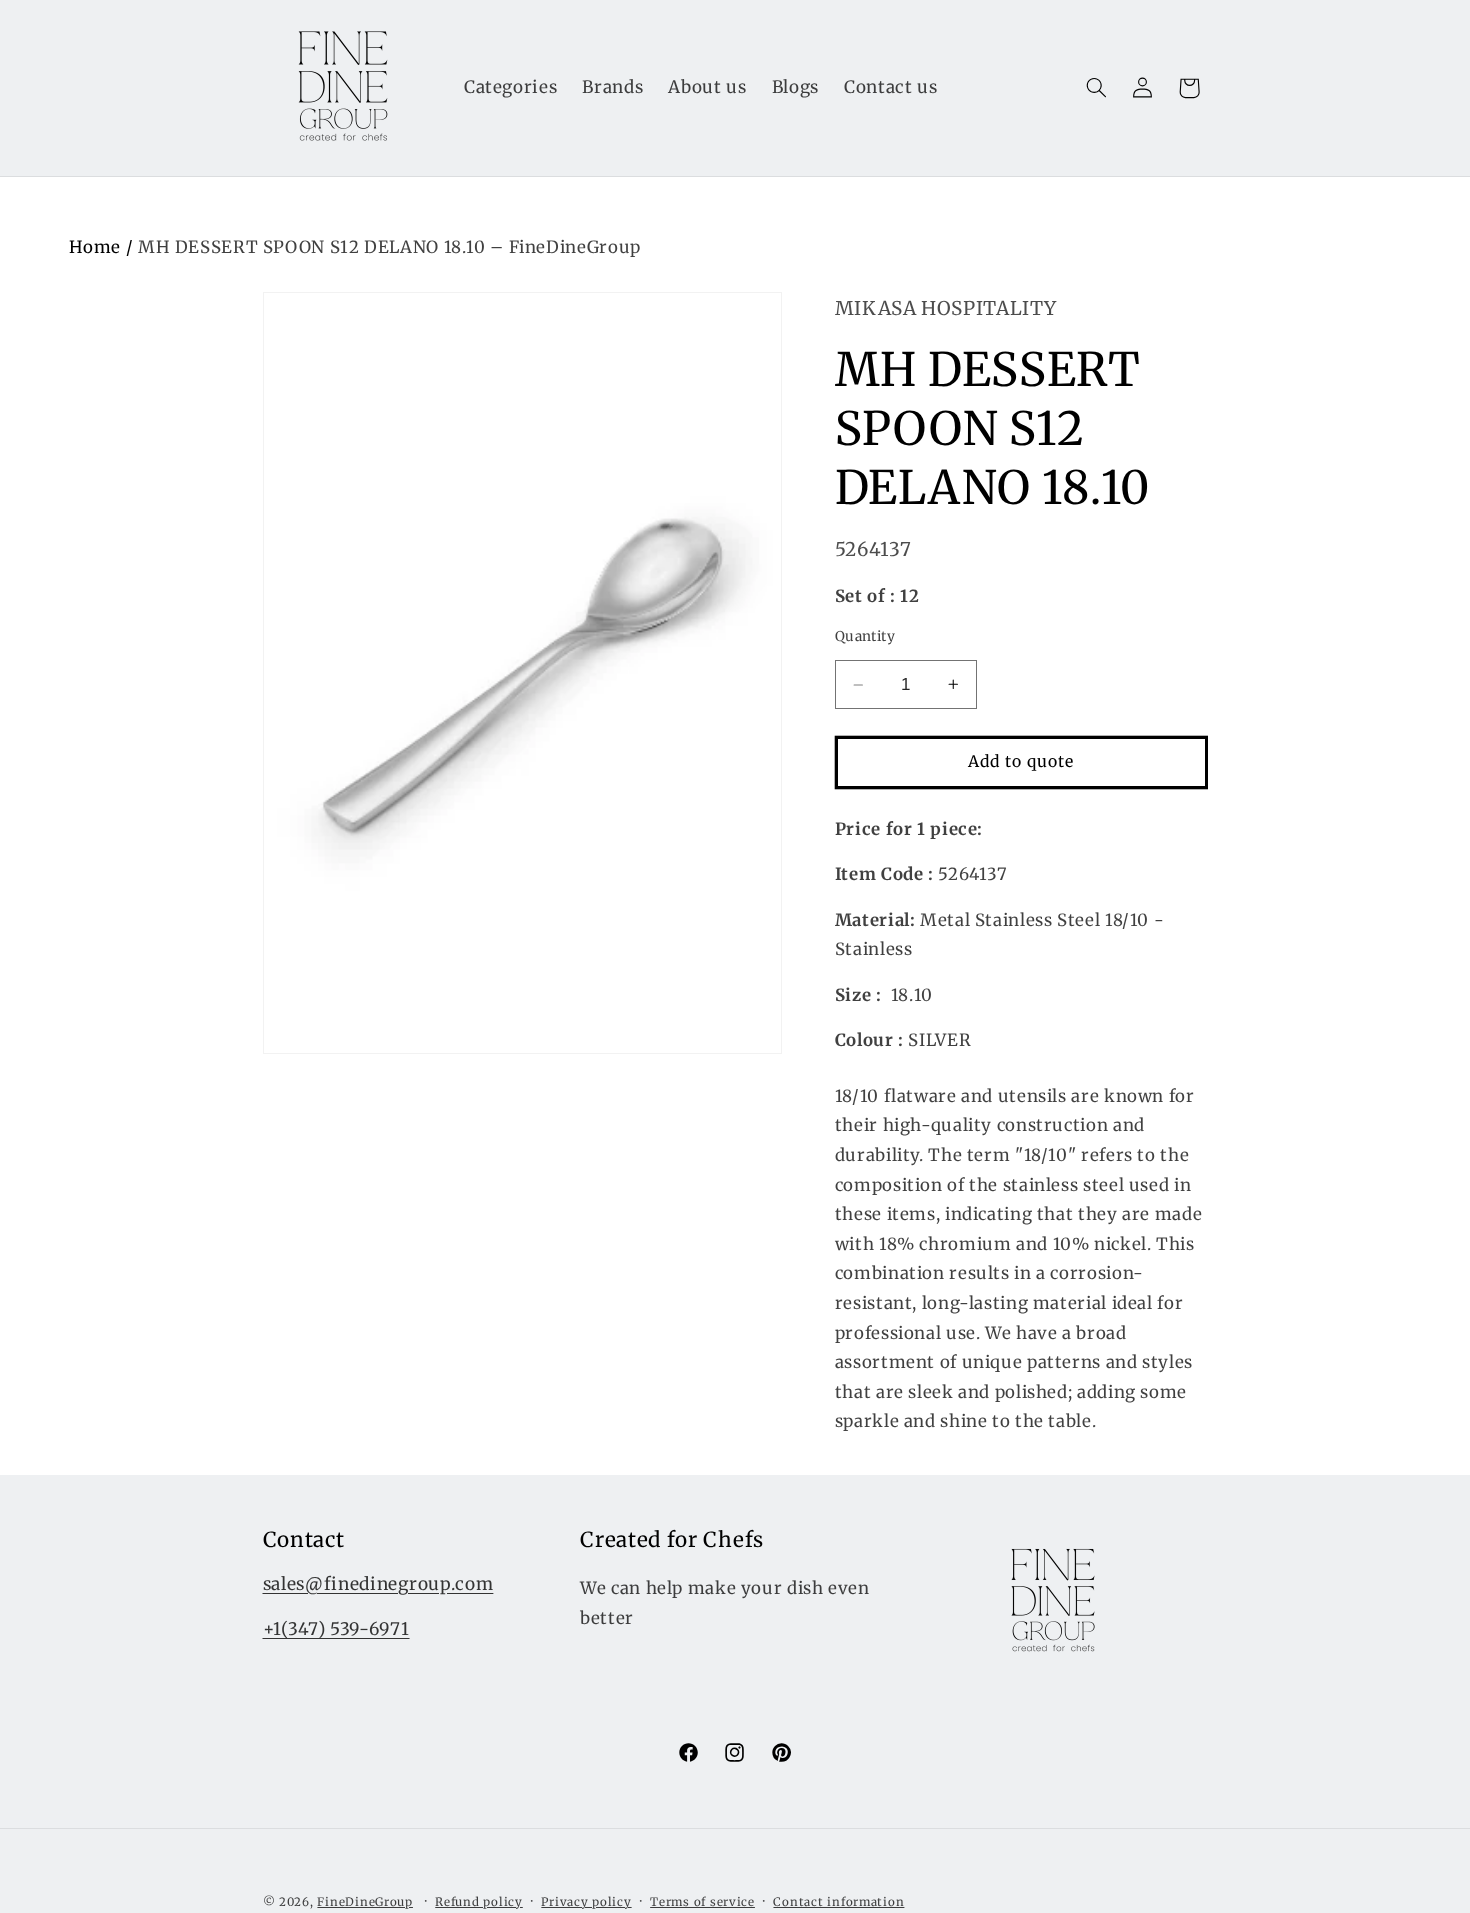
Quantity (865, 636)
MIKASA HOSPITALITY (946, 308)
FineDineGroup (365, 1902)
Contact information (838, 1902)
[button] (1096, 88)
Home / (103, 247)
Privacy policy (586, 1902)
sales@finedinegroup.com (378, 1585)
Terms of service (702, 1902)
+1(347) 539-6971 (336, 1630)
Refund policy (479, 1902)
